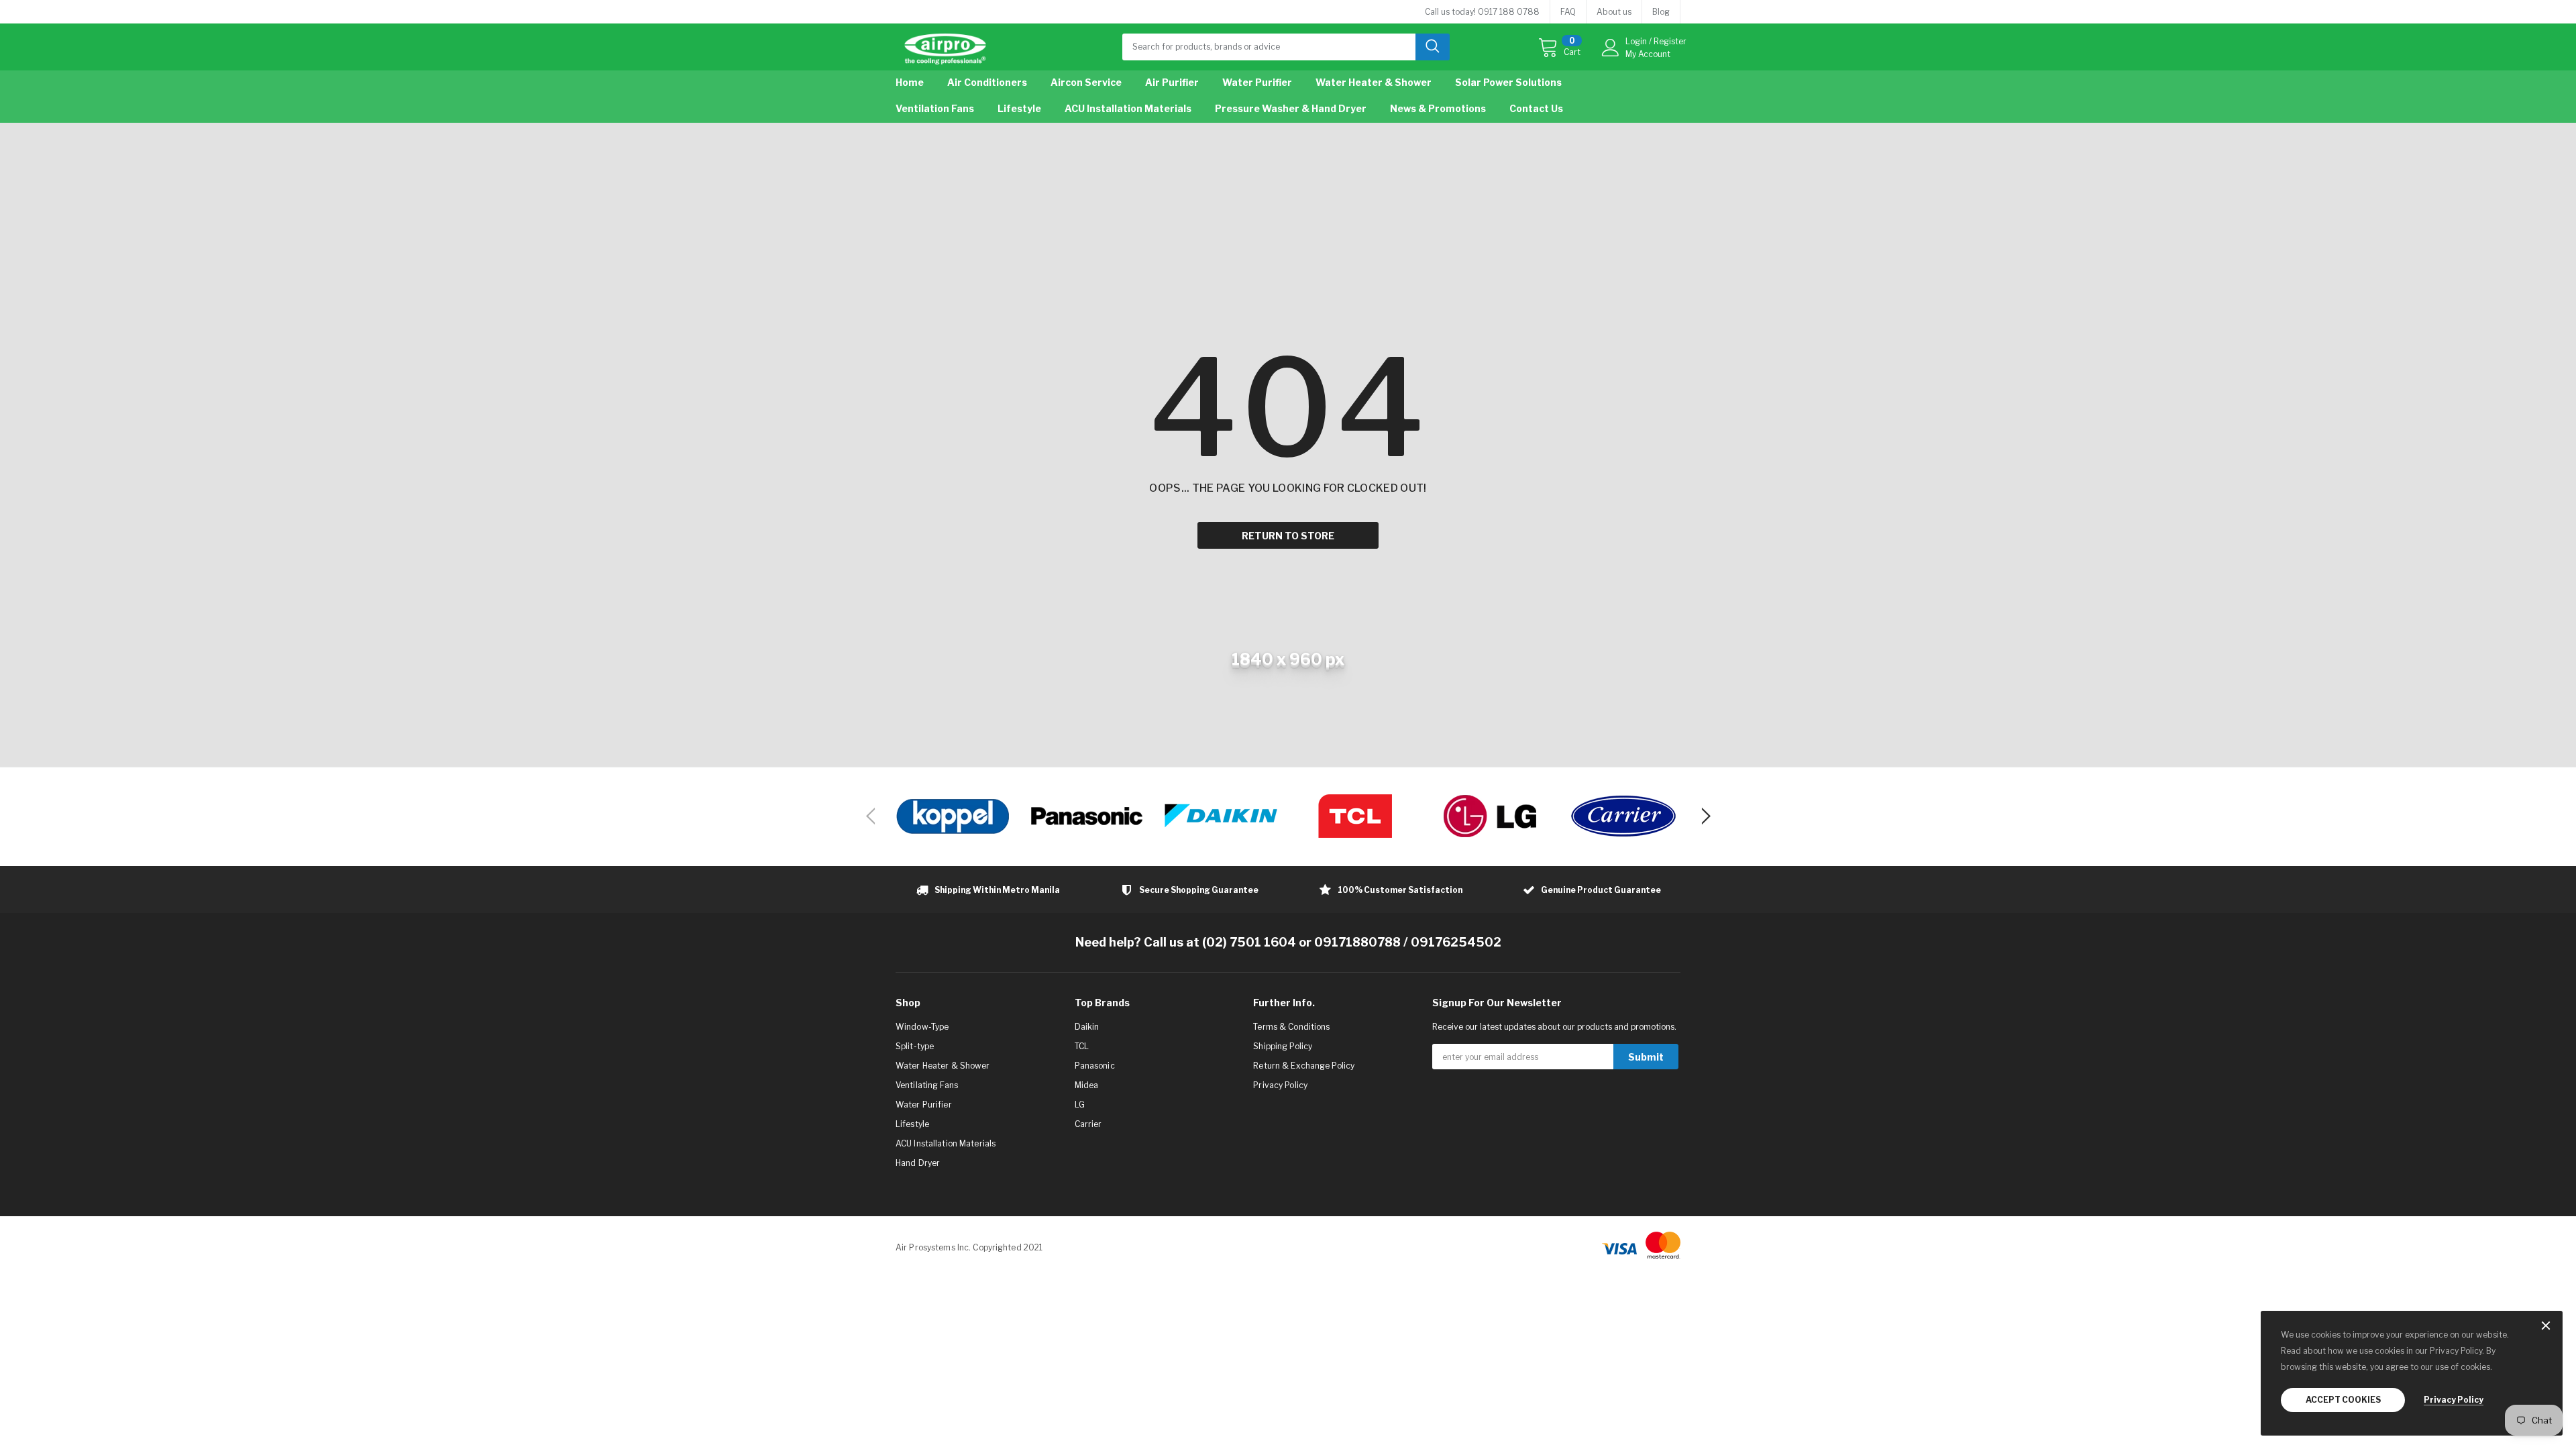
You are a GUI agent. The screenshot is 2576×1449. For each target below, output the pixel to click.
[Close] (2546, 1327)
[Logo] (945, 46)
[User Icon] (1611, 48)
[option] (953, 816)
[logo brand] (953, 816)
